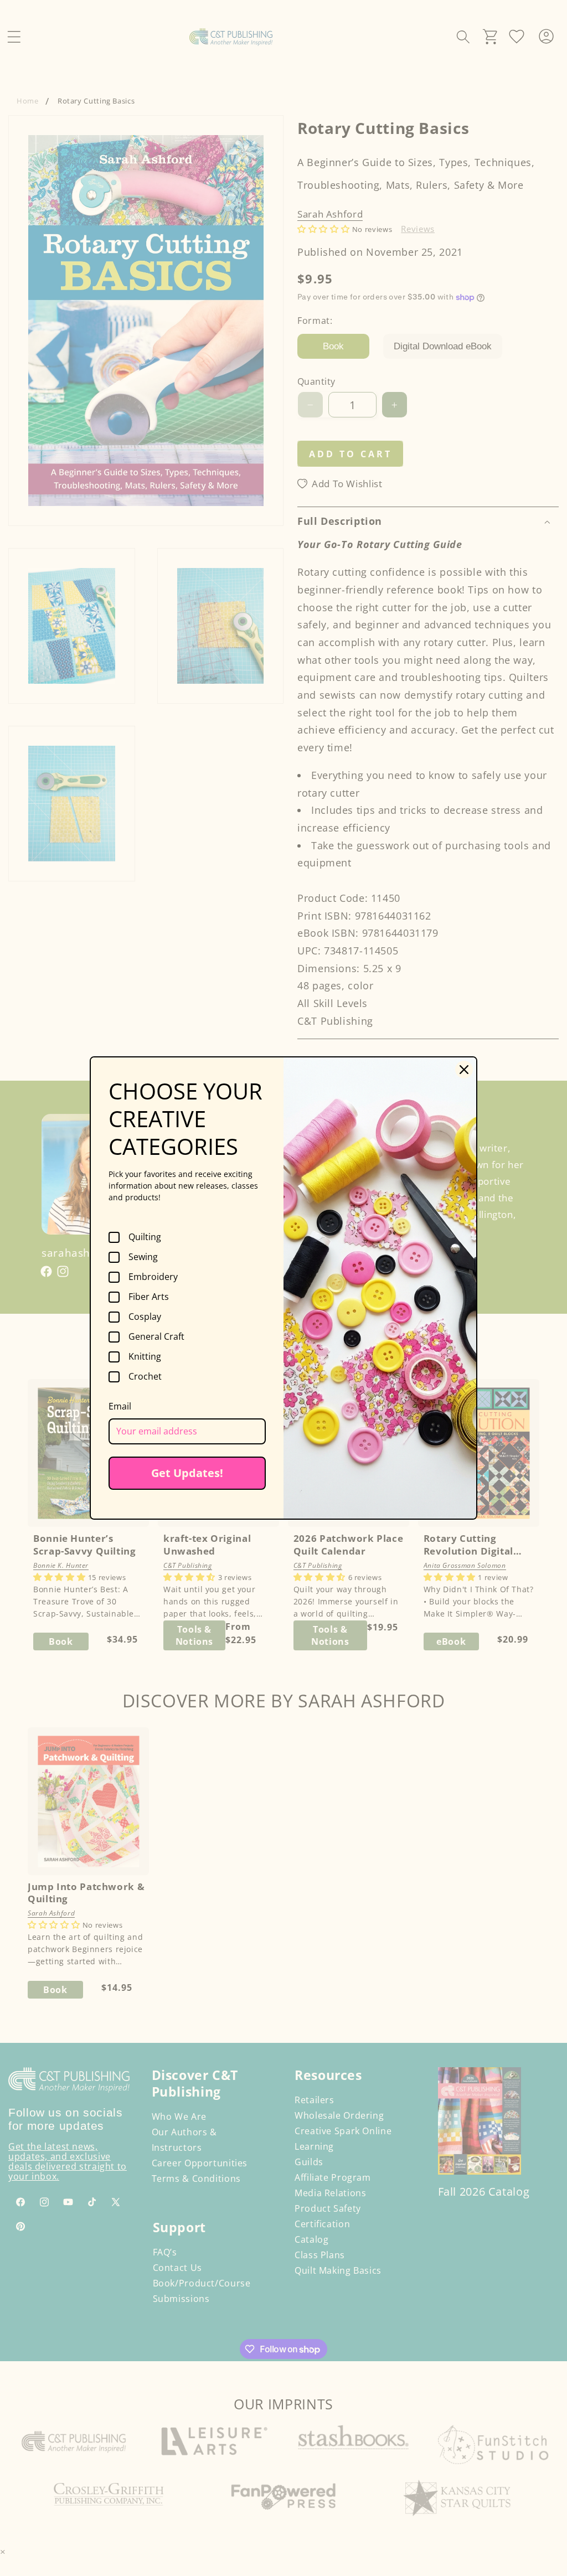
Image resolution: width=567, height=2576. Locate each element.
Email (120, 1406)
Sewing (143, 1257)
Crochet (145, 1377)
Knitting (145, 1357)
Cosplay (145, 1317)
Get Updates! (187, 1473)
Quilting (145, 1237)
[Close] (464, 1070)
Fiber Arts (149, 1297)
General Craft (156, 1337)
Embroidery (153, 1277)
